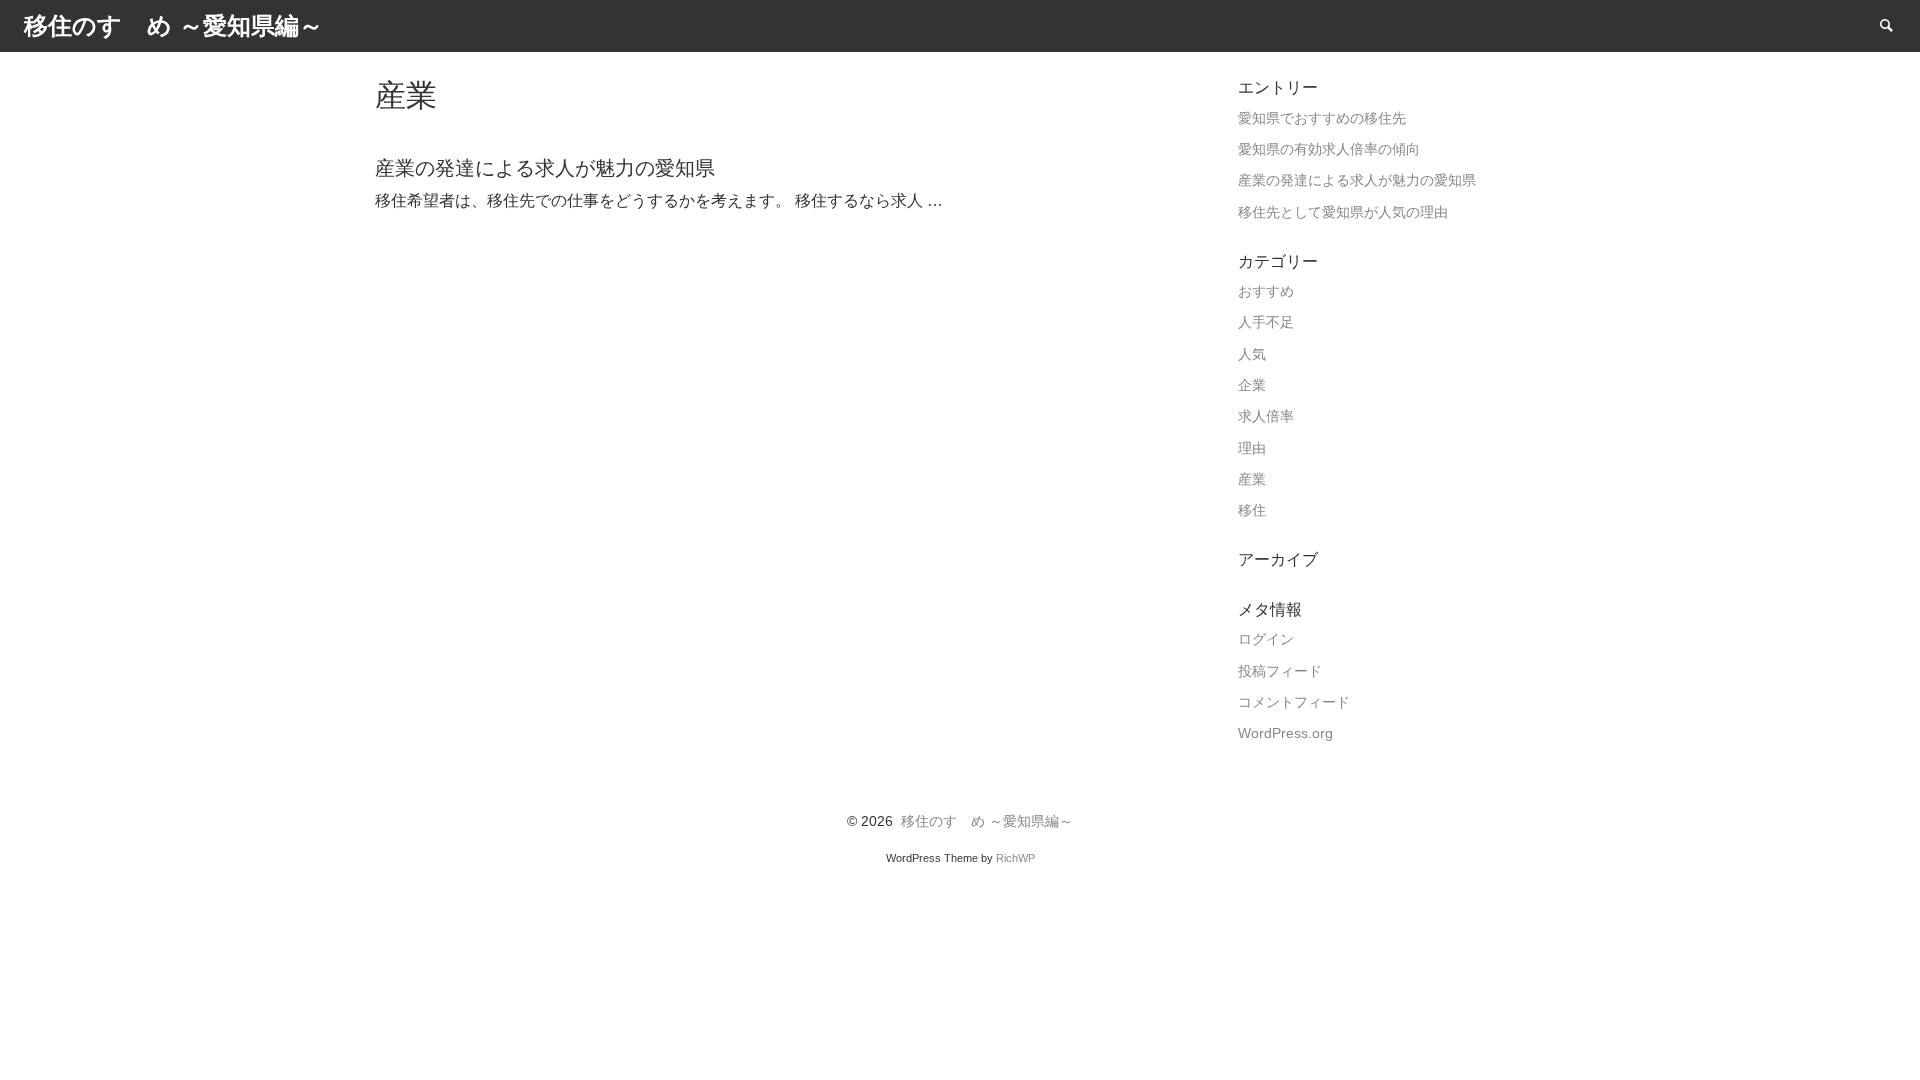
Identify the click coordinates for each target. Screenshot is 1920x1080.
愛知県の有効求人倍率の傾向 (1329, 149)
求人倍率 (1266, 416)
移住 (1252, 510)
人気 (1252, 354)
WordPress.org (1285, 733)
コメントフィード (1294, 702)
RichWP (1015, 858)
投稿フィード (1280, 671)
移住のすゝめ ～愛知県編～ (987, 821)
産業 (1252, 479)
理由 (1252, 448)
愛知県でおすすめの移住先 (1322, 118)
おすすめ (1266, 291)
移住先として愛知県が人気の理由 (1343, 212)
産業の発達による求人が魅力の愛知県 (1357, 180)
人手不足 (1266, 322)
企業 (1252, 385)
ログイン (1266, 639)
